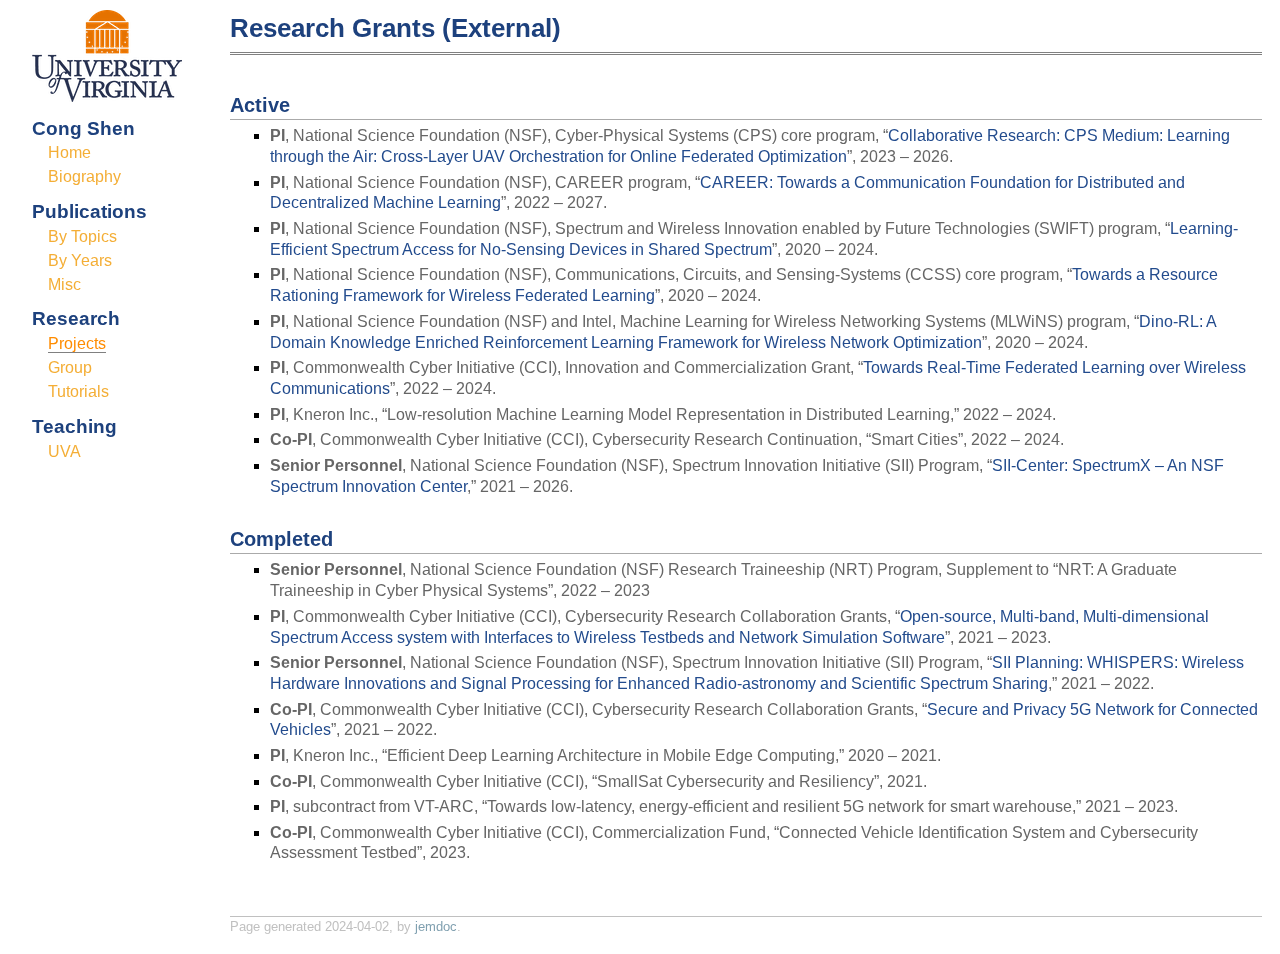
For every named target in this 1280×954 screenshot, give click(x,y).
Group (70, 367)
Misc (64, 284)
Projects (77, 343)
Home (69, 152)
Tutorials (78, 391)
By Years (80, 260)
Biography (84, 176)
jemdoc (436, 926)
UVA (64, 451)
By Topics (82, 236)
